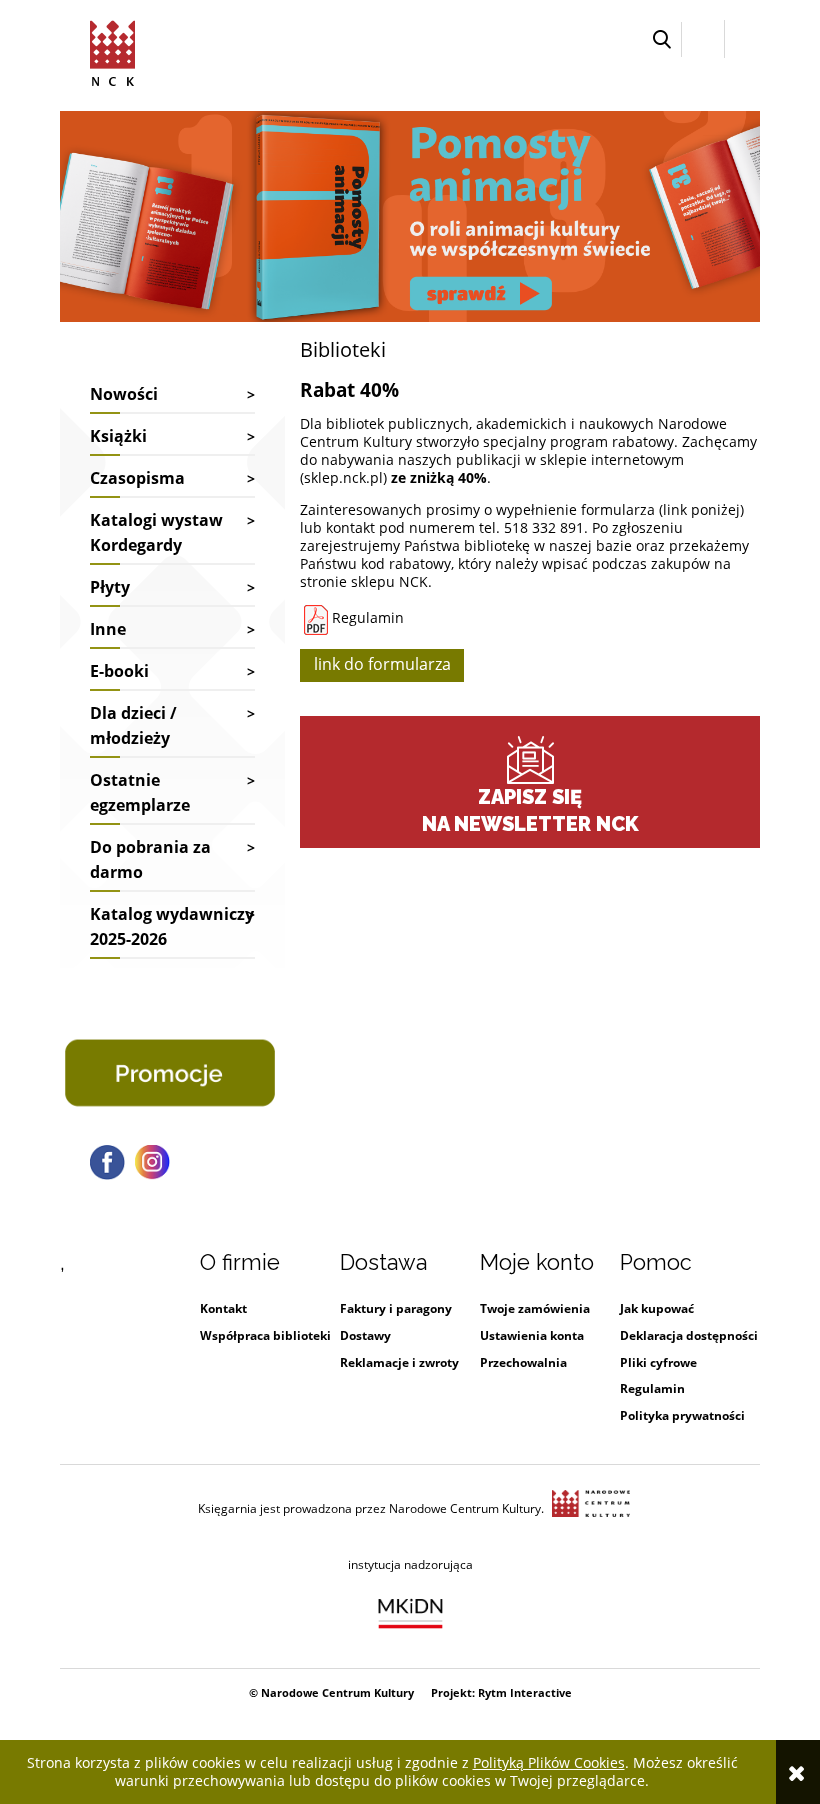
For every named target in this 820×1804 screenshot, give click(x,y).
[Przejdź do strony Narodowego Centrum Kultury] (591, 1509)
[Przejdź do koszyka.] (742, 39)
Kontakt (223, 1308)
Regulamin (366, 617)
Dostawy (365, 1335)
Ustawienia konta (532, 1335)
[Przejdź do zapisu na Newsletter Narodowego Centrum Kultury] (530, 760)
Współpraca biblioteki (265, 1335)
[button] (662, 39)
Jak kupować (657, 1308)
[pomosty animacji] (410, 214)
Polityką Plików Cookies (549, 1762)
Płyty (110, 587)
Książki (118, 436)
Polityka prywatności (682, 1415)
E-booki (119, 671)
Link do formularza (382, 664)
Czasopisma (137, 478)
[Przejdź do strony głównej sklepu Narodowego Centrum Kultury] (112, 50)
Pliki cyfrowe (658, 1362)
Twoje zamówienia (535, 1308)
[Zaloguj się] (703, 39)
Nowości (124, 394)
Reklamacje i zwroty (399, 1362)
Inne (108, 629)
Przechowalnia (523, 1362)
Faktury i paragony (396, 1308)
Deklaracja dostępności (689, 1335)
